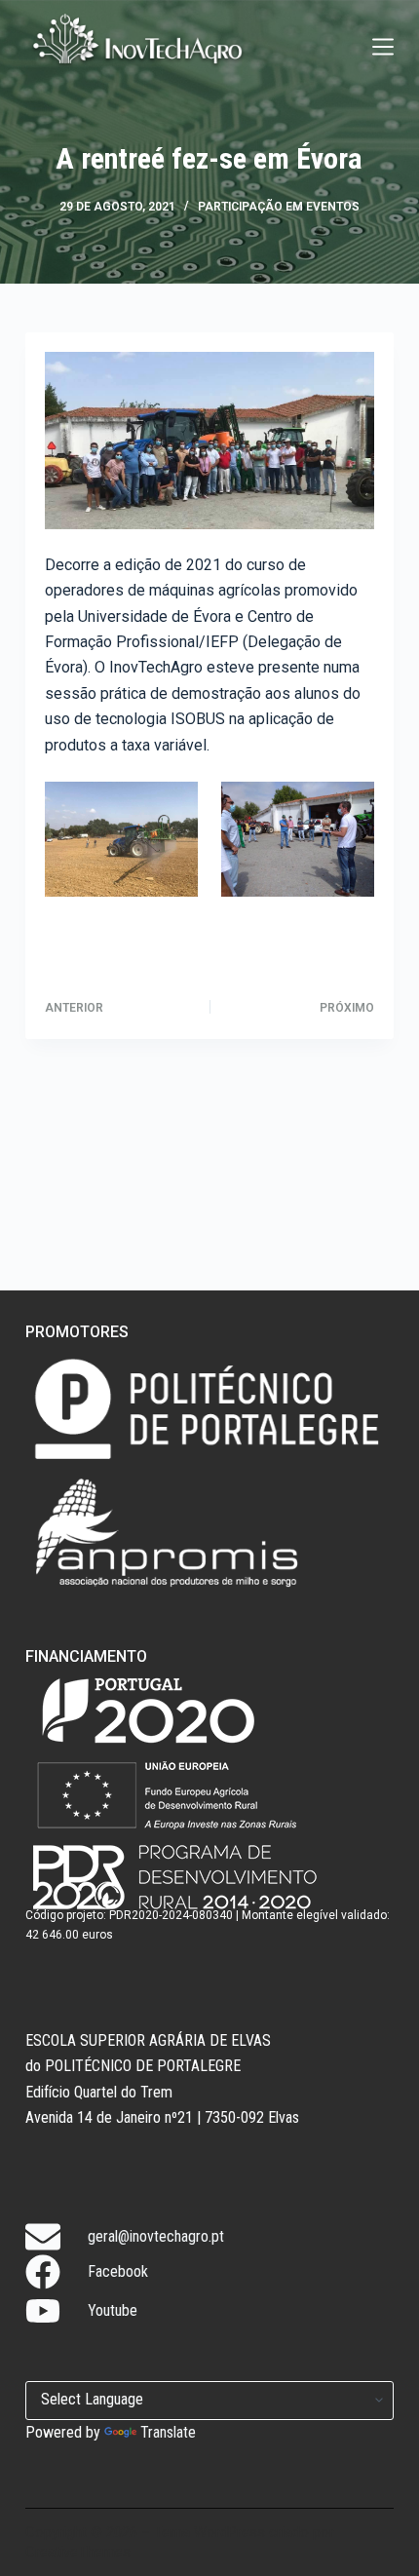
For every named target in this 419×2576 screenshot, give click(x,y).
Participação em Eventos (279, 207)
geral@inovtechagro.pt (156, 2236)
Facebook (118, 2271)
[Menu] (383, 47)
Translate (168, 2432)
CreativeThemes (78, 2552)
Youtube (113, 2310)
